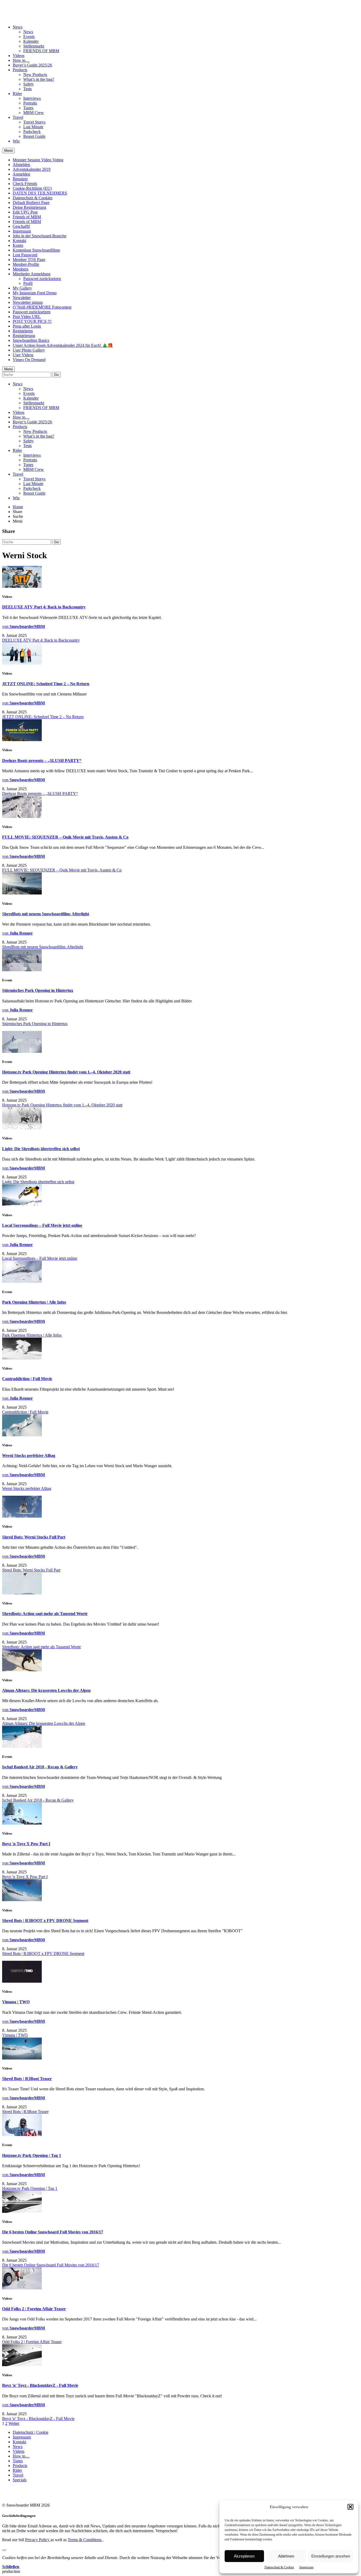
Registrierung (24, 336)
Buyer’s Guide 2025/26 (32, 65)
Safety (29, 84)
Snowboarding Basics (31, 340)
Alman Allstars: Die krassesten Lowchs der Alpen (46, 1690)
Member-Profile (26, 264)
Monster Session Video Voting (38, 160)
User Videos (23, 355)
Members (20, 269)
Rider (17, 94)
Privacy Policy (38, 2540)
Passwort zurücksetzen (42, 279)
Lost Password (25, 255)
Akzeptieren (244, 2556)
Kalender (31, 41)
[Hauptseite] (33, 14)
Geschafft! (21, 226)
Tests (27, 89)
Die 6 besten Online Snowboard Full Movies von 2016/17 (53, 2232)
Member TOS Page (29, 260)
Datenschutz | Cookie (31, 2432)
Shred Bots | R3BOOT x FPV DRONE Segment (45, 1921)
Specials (20, 2480)
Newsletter (22, 298)
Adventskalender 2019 (32, 169)
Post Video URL (27, 317)
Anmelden (21, 174)
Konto (18, 245)
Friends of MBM (27, 217)
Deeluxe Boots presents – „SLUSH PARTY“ (42, 761)
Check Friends (25, 184)
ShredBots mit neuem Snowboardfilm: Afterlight (46, 914)
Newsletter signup (28, 302)
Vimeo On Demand (29, 360)
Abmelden (21, 165)
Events (29, 37)
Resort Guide (34, 136)
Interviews (32, 98)
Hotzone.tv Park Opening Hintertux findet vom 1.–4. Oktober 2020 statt (66, 1072)
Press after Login (27, 326)
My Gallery (22, 288)
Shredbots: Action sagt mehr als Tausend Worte (45, 1614)
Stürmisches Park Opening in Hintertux (38, 990)
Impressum (306, 2567)
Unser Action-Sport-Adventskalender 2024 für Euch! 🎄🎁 (63, 345)
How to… (21, 60)
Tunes (28, 108)
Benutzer (20, 179)
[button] (350, 2507)
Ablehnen (286, 2556)
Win (16, 141)
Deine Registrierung (29, 207)
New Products (35, 75)
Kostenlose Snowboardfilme (36, 250)
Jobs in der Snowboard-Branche (40, 236)
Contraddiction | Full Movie (27, 1379)
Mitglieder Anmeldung (32, 274)
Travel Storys (34, 122)
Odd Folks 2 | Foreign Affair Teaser (34, 2309)
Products (20, 70)
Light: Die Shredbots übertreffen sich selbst (41, 1149)
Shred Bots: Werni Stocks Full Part (34, 1537)
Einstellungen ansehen (331, 2556)
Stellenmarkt (34, 46)
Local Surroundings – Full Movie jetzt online (42, 1225)
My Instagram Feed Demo (35, 293)
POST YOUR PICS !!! (32, 321)
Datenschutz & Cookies (279, 2567)
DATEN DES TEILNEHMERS (40, 193)
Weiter (14, 2423)
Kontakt (19, 241)
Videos (18, 56)
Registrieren (23, 331)
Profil (28, 283)
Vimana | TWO (16, 2002)
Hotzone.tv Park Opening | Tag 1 (32, 2155)
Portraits (30, 103)
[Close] (4, 2550)
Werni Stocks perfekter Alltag (29, 1455)
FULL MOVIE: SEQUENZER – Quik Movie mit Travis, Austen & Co (65, 837)
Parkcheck (32, 132)
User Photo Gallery (29, 350)
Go (56, 375)
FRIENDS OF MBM (41, 51)
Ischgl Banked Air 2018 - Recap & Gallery (40, 1767)
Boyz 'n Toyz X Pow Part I (26, 1844)
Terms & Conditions (85, 2540)
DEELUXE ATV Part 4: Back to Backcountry (44, 607)
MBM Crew (34, 113)
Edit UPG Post (25, 212)
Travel (18, 117)
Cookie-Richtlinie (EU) (32, 188)
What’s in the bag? (39, 79)
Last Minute (33, 127)
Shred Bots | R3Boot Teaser (27, 2079)
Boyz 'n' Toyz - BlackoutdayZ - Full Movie (40, 2385)
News (18, 27)
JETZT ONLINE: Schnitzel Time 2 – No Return (46, 684)
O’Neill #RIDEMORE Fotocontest (42, 307)
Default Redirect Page (31, 203)
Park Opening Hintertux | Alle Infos (34, 1302)
